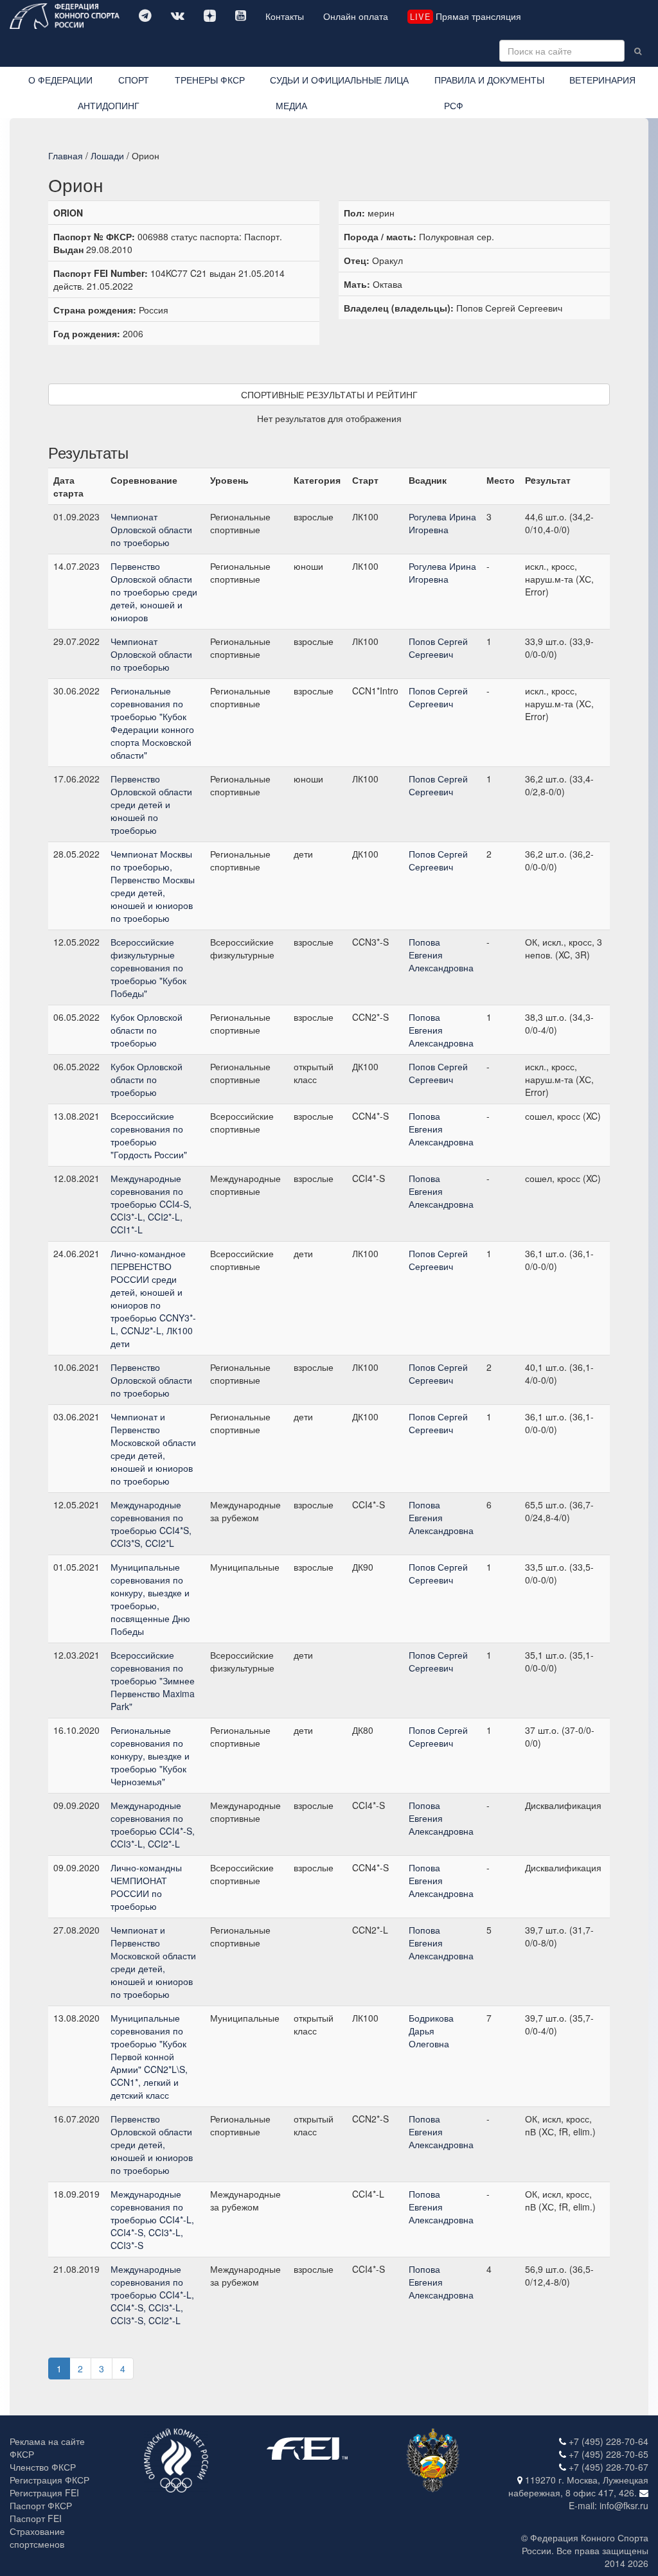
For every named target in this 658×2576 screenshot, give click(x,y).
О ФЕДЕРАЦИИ (60, 80)
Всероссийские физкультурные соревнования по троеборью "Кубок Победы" (148, 967)
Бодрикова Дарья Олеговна (431, 2031)
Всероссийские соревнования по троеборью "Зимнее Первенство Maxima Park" (153, 1681)
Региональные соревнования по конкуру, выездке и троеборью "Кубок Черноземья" (150, 1756)
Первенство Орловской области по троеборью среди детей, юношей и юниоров (154, 592)
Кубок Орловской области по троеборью (147, 1030)
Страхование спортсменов (37, 2537)
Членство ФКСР (43, 2467)
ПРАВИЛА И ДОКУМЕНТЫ (489, 80)
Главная (66, 155)
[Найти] (638, 51)
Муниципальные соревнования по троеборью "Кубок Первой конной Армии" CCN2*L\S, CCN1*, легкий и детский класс (149, 2056)
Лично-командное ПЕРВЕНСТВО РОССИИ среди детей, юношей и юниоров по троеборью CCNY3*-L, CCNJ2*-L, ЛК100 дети (153, 1298)
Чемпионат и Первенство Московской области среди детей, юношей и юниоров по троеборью (153, 1449)
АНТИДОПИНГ (109, 105)
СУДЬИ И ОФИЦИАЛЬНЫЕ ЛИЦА (339, 80)
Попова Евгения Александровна (441, 955)
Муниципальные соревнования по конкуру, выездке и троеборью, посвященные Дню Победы (150, 1599)
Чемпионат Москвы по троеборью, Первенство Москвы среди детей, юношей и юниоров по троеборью (153, 886)
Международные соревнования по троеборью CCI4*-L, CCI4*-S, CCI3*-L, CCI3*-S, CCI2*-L (152, 2295)
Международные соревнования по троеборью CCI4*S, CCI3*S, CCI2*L (151, 1524)
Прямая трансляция (465, 16)
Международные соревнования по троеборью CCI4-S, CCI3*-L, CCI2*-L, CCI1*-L (151, 1204)
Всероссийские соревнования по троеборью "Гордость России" (149, 1135)
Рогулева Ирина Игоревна (442, 523)
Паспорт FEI (36, 2518)
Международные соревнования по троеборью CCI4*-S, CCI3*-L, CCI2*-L (153, 1824)
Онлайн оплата (356, 16)
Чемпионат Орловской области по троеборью (151, 529)
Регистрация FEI (44, 2492)
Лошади (107, 155)
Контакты (285, 16)
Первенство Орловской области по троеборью (151, 1380)
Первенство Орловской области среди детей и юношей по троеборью (151, 804)
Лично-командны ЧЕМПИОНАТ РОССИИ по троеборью (146, 1887)
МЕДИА (291, 105)
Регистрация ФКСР (49, 2480)
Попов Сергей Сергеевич (438, 648)
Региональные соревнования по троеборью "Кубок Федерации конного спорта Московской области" (152, 723)
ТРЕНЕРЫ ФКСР (210, 80)
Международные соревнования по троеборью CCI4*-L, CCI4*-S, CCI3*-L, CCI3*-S (152, 2219)
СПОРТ (134, 80)
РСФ (454, 105)
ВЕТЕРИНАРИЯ (602, 80)
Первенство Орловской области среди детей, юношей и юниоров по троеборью (152, 2144)
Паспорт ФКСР (41, 2505)
